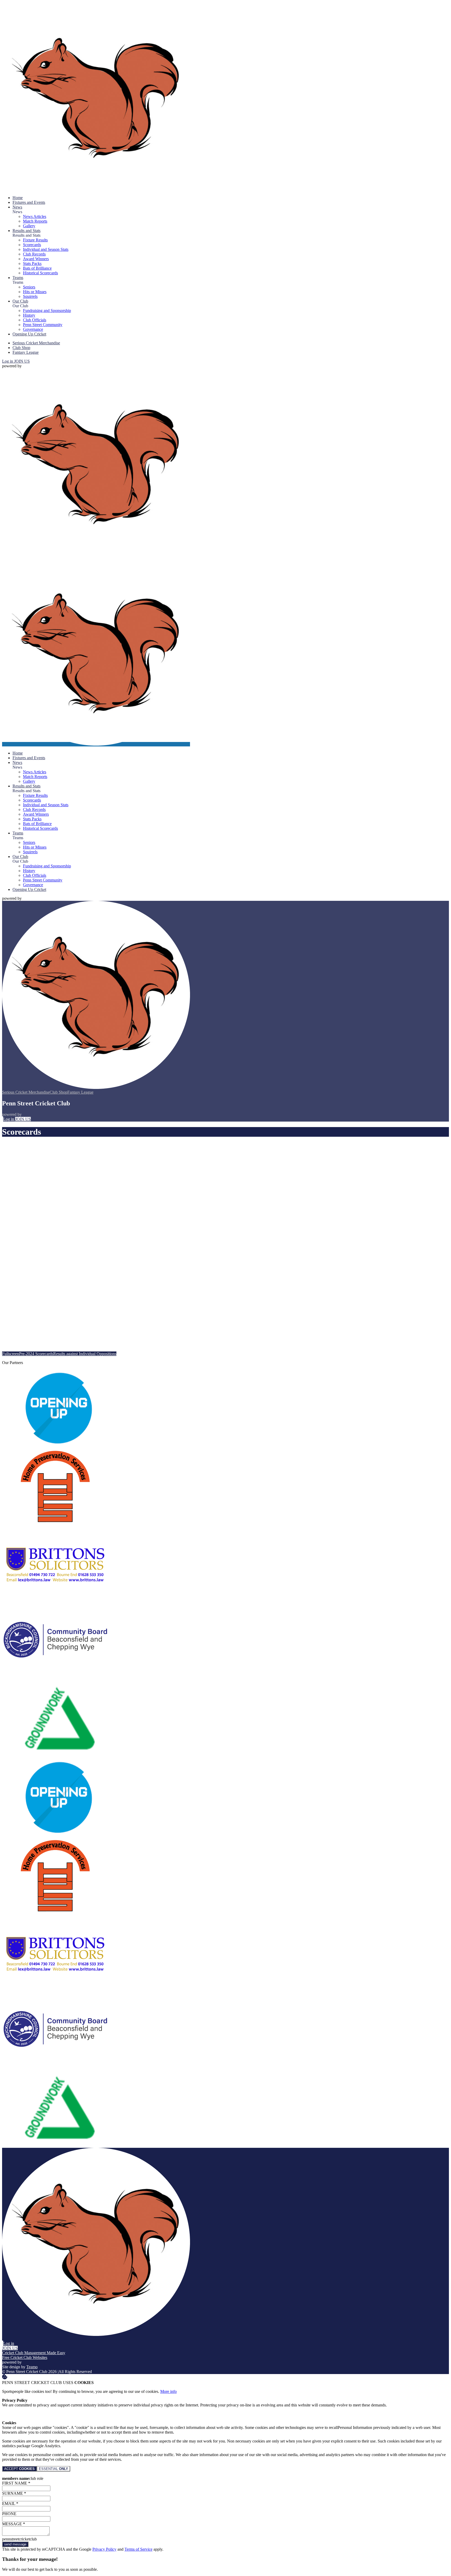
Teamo (32, 2367)
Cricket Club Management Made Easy (34, 2353)
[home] (96, 744)
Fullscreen (11, 1354)
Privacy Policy (104, 2549)
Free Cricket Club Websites (25, 2357)
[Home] (96, 189)
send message (15, 2544)
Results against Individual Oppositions (85, 1354)
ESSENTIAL (54, 2469)
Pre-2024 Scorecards (36, 1354)
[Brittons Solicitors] (56, 1600)
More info (168, 2391)
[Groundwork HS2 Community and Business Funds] (56, 1756)
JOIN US (22, 361)
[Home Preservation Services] (56, 1522)
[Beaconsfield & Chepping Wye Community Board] (56, 1678)
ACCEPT (19, 2469)
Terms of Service (138, 2549)
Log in (8, 361)
